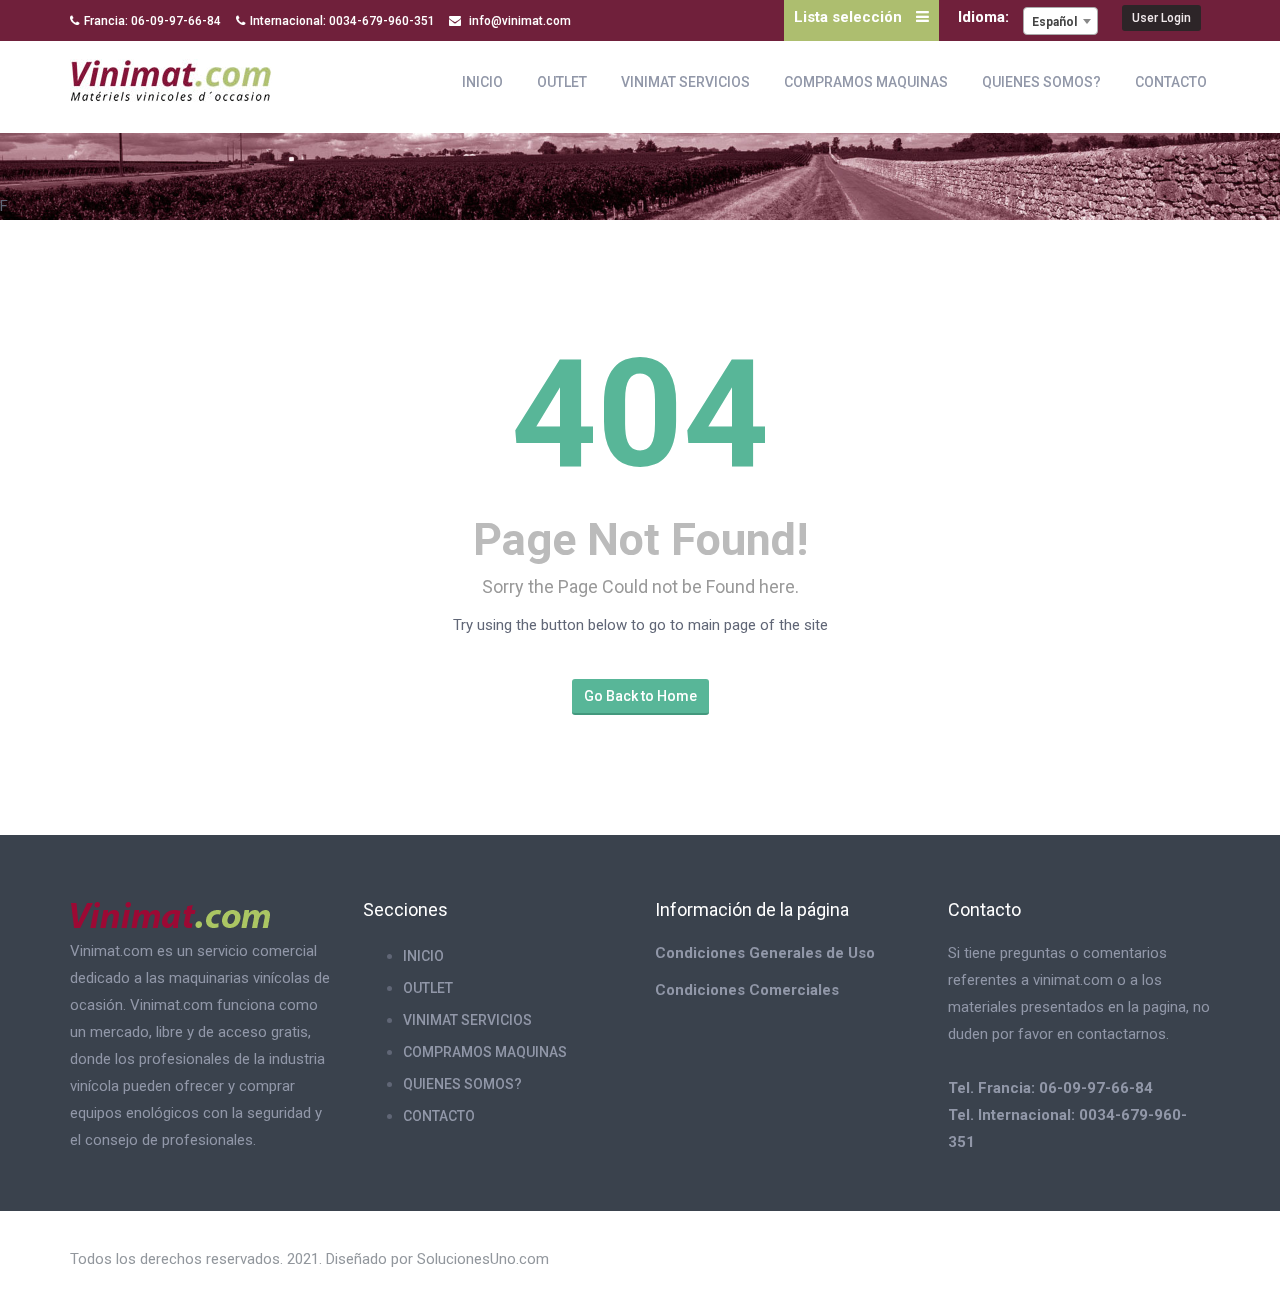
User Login (1161, 18)
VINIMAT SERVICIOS (685, 82)
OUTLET (562, 82)
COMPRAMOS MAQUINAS (866, 82)
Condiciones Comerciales (747, 990)
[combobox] (1060, 21)
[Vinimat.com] (171, 77)
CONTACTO (1171, 82)
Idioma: (985, 17)
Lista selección (850, 17)
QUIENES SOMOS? (1041, 82)
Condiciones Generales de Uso (765, 953)
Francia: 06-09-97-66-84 (152, 21)
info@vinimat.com (518, 21)
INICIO (482, 82)
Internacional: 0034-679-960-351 (342, 21)
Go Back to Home (640, 696)
